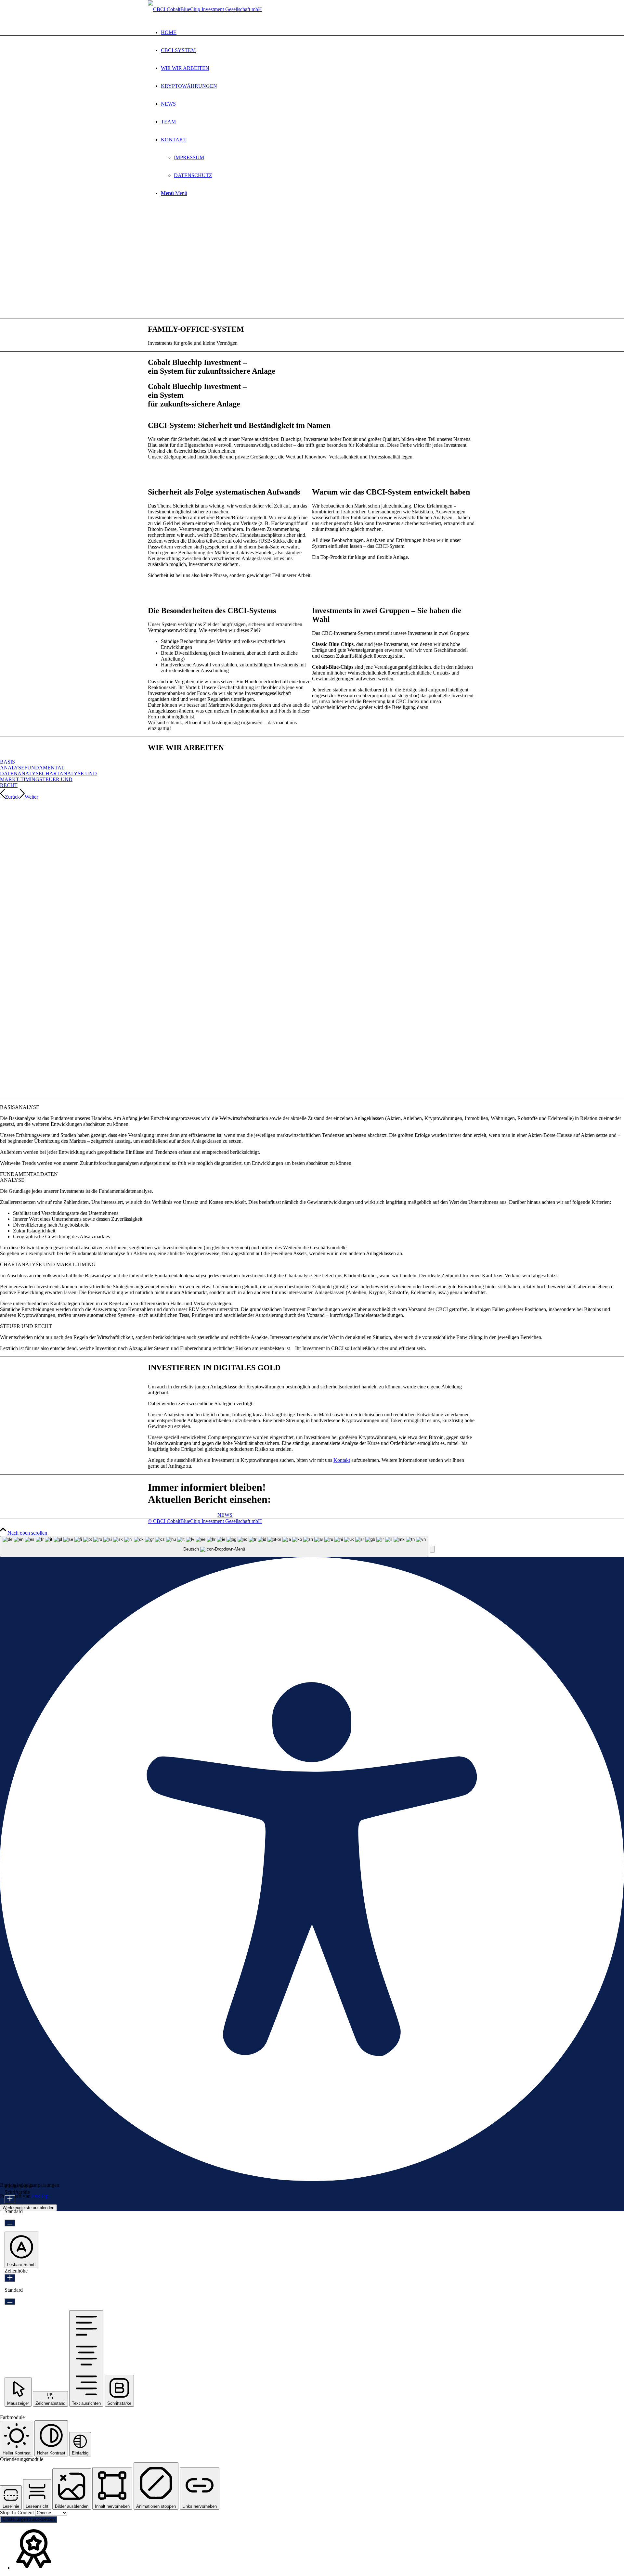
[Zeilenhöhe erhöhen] (10, 2278)
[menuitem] (318, 32)
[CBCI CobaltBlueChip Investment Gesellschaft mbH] (205, 9)
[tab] (12, 765)
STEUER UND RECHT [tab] (26, 1326)
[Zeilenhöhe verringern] (10, 2302)
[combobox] (214, 1546)
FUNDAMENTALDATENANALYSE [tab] (29, 1177)
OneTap (40, 2196)
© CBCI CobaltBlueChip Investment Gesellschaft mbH (205, 1521)
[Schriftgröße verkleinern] (10, 2223)
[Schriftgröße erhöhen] (10, 2199)
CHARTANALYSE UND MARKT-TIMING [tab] (48, 1264)
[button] (432, 1549)
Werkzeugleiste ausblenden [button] (28, 2208)
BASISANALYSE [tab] (20, 1107)
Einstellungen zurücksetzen (29, 2519)
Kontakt (342, 1460)
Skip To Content (18, 2512)
